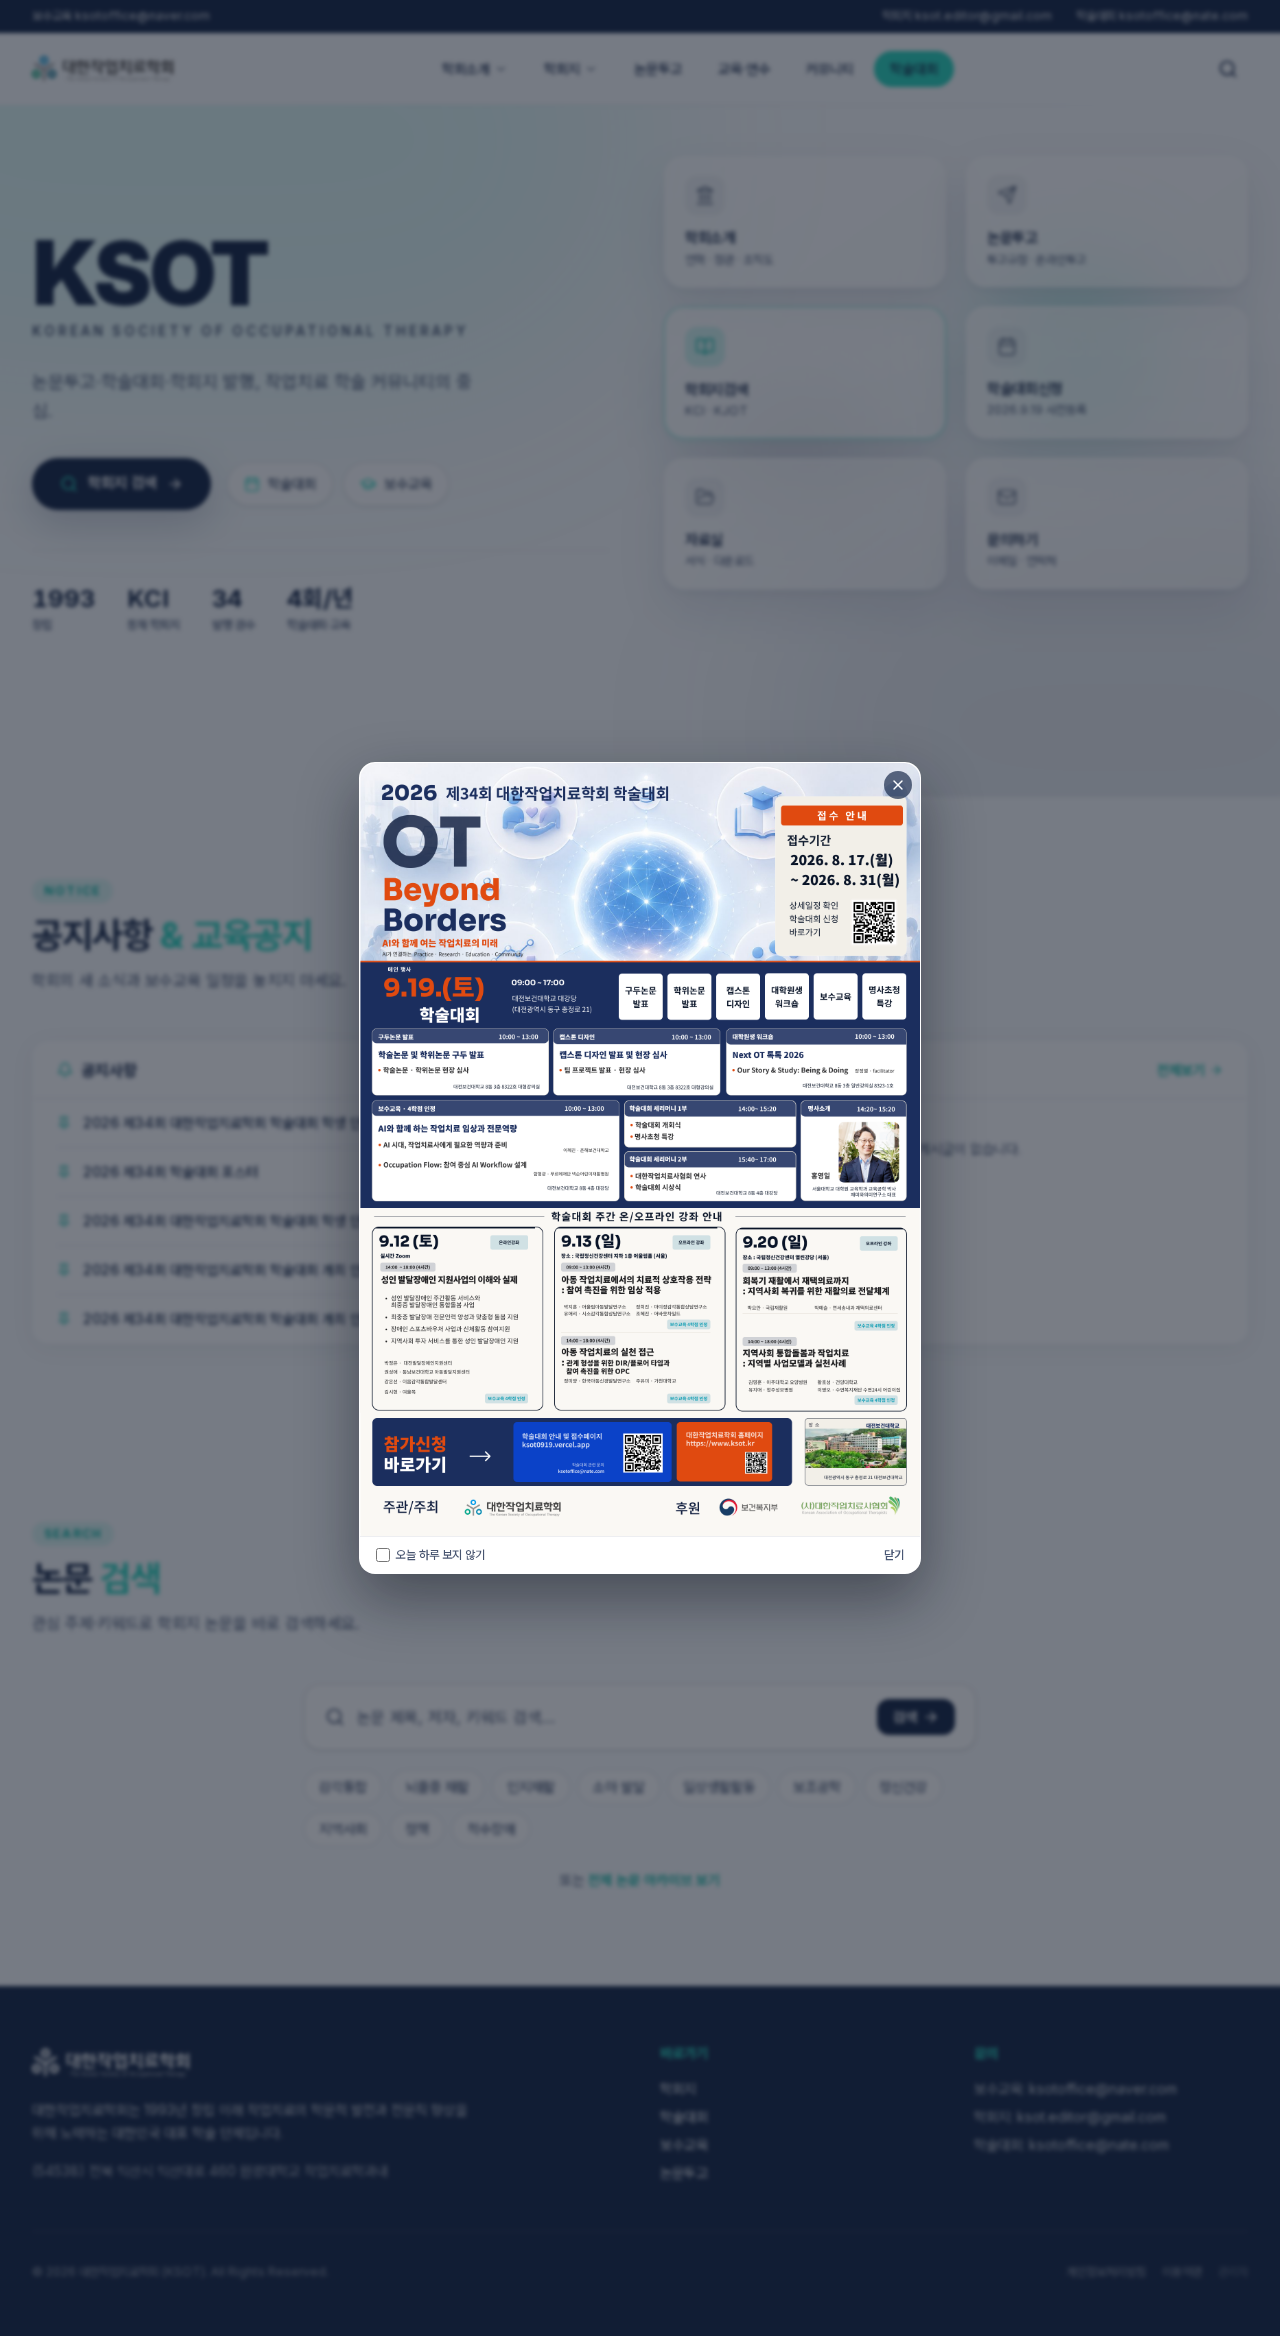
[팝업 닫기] (898, 785)
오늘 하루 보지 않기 (440, 1554)
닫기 (894, 1554)
